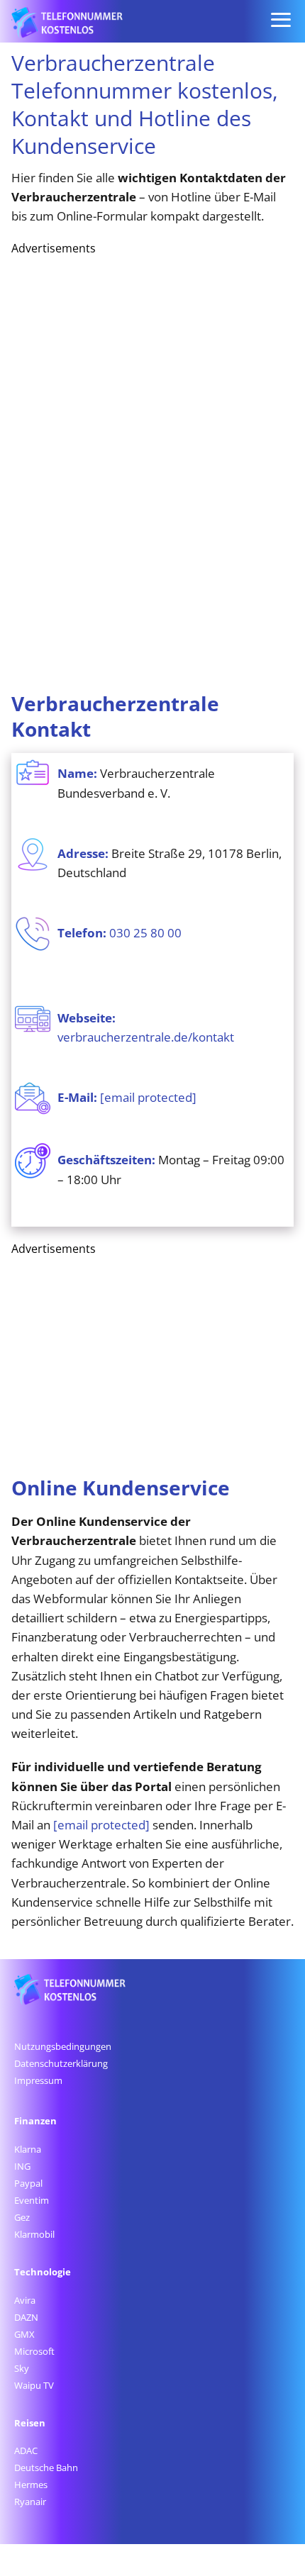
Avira (25, 2300)
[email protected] (101, 1825)
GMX (24, 2334)
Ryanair (30, 2502)
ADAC (26, 2450)
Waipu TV (34, 2385)
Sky (22, 2368)
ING (22, 2166)
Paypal (28, 2183)
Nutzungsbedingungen (63, 2046)
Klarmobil (34, 2234)
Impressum (38, 2080)
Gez (22, 2217)
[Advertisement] (118, 469)
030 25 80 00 (145, 933)
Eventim (32, 2200)
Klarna (28, 2149)
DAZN (26, 2317)
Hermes (31, 2485)
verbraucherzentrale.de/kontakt (146, 1037)
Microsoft (34, 2351)
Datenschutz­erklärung (61, 2063)
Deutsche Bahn (46, 2468)
